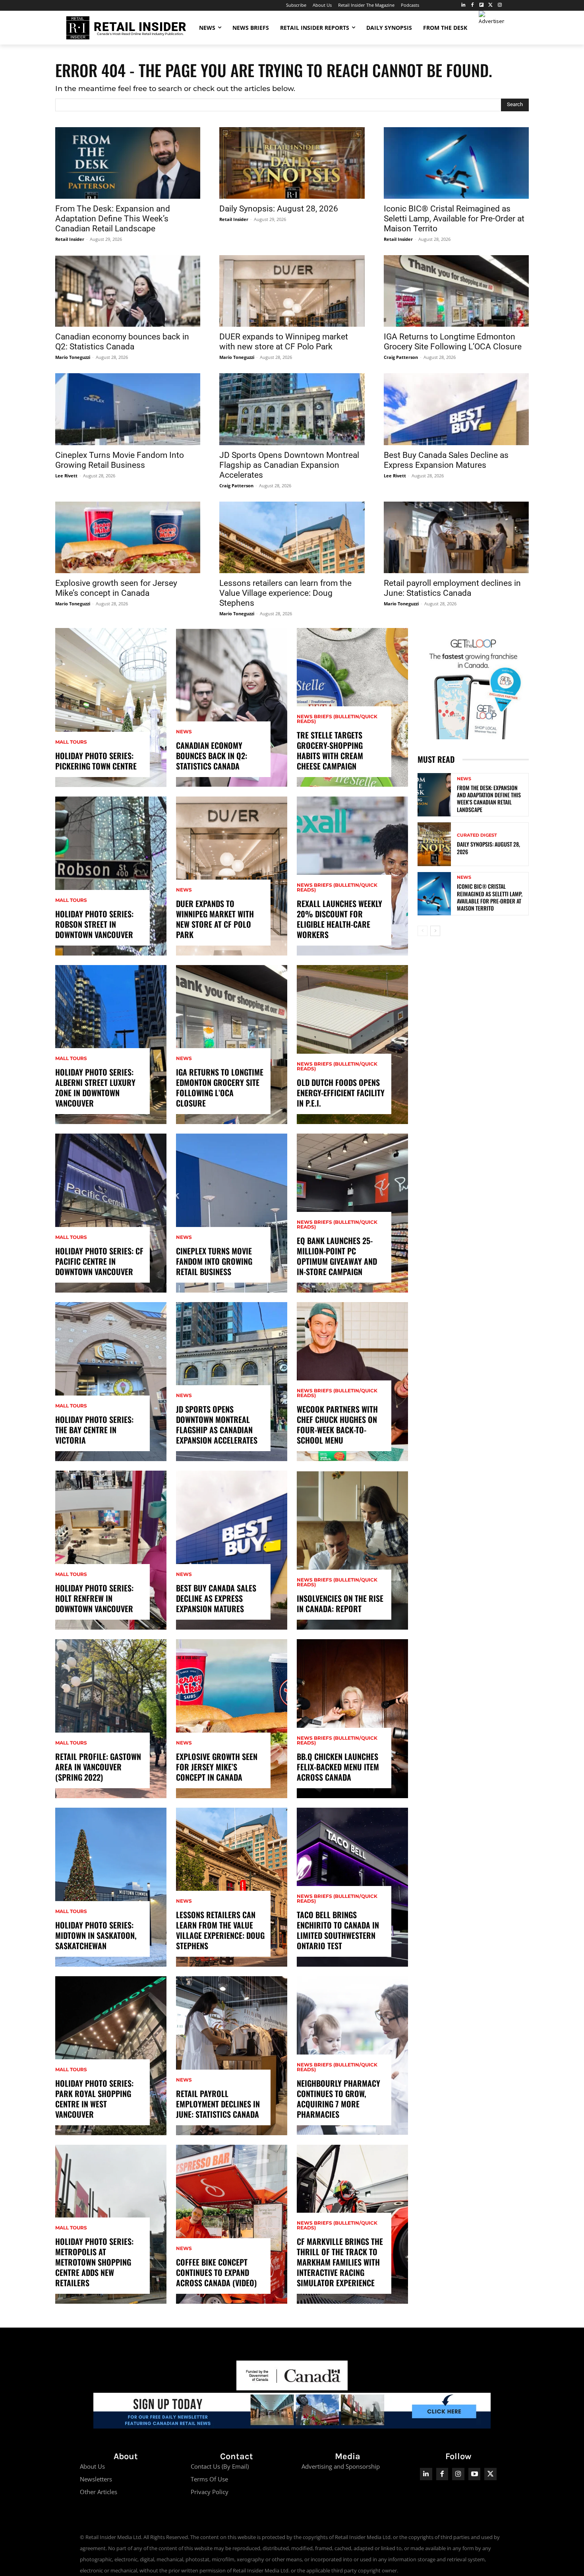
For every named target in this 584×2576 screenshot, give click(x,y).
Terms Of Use (209, 2479)
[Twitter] (490, 5)
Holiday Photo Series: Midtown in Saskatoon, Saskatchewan (96, 1935)
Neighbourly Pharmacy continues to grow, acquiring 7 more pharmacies (338, 2099)
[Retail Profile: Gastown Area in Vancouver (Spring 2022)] (111, 1719)
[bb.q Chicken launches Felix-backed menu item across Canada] (352, 1719)
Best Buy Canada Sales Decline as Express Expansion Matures (446, 460)
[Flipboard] (482, 5)
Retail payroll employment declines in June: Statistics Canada (452, 588)
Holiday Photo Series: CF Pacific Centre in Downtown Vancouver (99, 1261)
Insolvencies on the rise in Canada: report (340, 1603)
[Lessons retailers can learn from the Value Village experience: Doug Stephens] (292, 537)
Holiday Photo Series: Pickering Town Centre (96, 761)
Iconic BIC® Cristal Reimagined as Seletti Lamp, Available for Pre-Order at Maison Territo (454, 219)
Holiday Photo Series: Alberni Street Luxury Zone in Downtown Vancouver (95, 1087)
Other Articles (99, 2492)
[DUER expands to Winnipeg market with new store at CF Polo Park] (292, 291)
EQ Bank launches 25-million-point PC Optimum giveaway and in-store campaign (337, 1256)
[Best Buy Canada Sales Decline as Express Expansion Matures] (456, 409)
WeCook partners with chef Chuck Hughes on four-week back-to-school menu (337, 1425)
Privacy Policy (210, 2492)
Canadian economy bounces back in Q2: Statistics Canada (122, 342)
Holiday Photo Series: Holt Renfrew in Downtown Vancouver (94, 1598)
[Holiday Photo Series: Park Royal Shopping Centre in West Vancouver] (111, 2056)
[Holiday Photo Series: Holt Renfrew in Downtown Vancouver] (111, 1550)
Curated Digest (477, 835)
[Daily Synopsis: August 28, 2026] (292, 163)
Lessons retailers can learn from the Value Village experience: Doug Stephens (285, 593)
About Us (92, 2466)
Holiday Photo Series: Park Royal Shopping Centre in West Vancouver (94, 2099)
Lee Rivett (66, 476)
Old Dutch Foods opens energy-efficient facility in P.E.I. (341, 1093)
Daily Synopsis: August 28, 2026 (279, 209)
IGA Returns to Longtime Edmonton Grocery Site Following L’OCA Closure (453, 342)
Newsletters (96, 2479)
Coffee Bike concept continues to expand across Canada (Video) (216, 2272)
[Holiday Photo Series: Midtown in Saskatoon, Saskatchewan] (111, 1887)
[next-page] (435, 931)
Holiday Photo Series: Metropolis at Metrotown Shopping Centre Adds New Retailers (94, 2262)
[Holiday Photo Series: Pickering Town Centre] (111, 707)
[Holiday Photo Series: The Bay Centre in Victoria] (111, 1382)
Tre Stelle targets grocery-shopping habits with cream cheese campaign (330, 750)
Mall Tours (71, 742)
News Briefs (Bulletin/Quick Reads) (337, 719)
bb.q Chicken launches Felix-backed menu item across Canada (338, 1767)
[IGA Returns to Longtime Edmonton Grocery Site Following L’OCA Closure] (456, 291)
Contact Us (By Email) (220, 2466)
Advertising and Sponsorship (341, 2466)
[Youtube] (475, 2474)
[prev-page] (423, 931)
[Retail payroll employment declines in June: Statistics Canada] (456, 537)
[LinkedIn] (463, 5)
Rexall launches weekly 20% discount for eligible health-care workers (339, 919)
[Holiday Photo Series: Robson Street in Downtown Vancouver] (111, 876)
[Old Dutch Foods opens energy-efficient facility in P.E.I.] (352, 1045)
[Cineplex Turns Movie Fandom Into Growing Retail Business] (128, 409)
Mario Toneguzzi (73, 357)
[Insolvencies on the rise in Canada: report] (352, 1550)
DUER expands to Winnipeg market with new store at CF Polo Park (284, 342)
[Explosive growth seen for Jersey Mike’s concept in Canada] (128, 537)
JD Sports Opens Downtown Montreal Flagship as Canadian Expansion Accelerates (289, 465)
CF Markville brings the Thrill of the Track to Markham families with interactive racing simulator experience (340, 2262)
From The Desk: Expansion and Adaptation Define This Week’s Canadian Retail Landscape (113, 219)
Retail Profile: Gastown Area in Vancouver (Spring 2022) (98, 1767)
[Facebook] (473, 5)
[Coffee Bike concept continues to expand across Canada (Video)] (232, 2224)
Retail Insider (70, 239)
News (184, 732)
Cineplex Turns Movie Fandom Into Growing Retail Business (120, 460)
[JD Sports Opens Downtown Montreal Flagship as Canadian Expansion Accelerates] (292, 409)
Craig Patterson (401, 357)
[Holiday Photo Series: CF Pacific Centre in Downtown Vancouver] (111, 1213)
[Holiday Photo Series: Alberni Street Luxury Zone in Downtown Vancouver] (111, 1045)
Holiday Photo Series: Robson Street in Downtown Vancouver (94, 924)
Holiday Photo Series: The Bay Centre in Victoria (94, 1430)
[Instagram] (500, 5)
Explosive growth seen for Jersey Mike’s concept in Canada (116, 588)
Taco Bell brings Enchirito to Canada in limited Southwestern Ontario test (338, 1930)
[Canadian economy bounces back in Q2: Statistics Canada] (128, 291)
